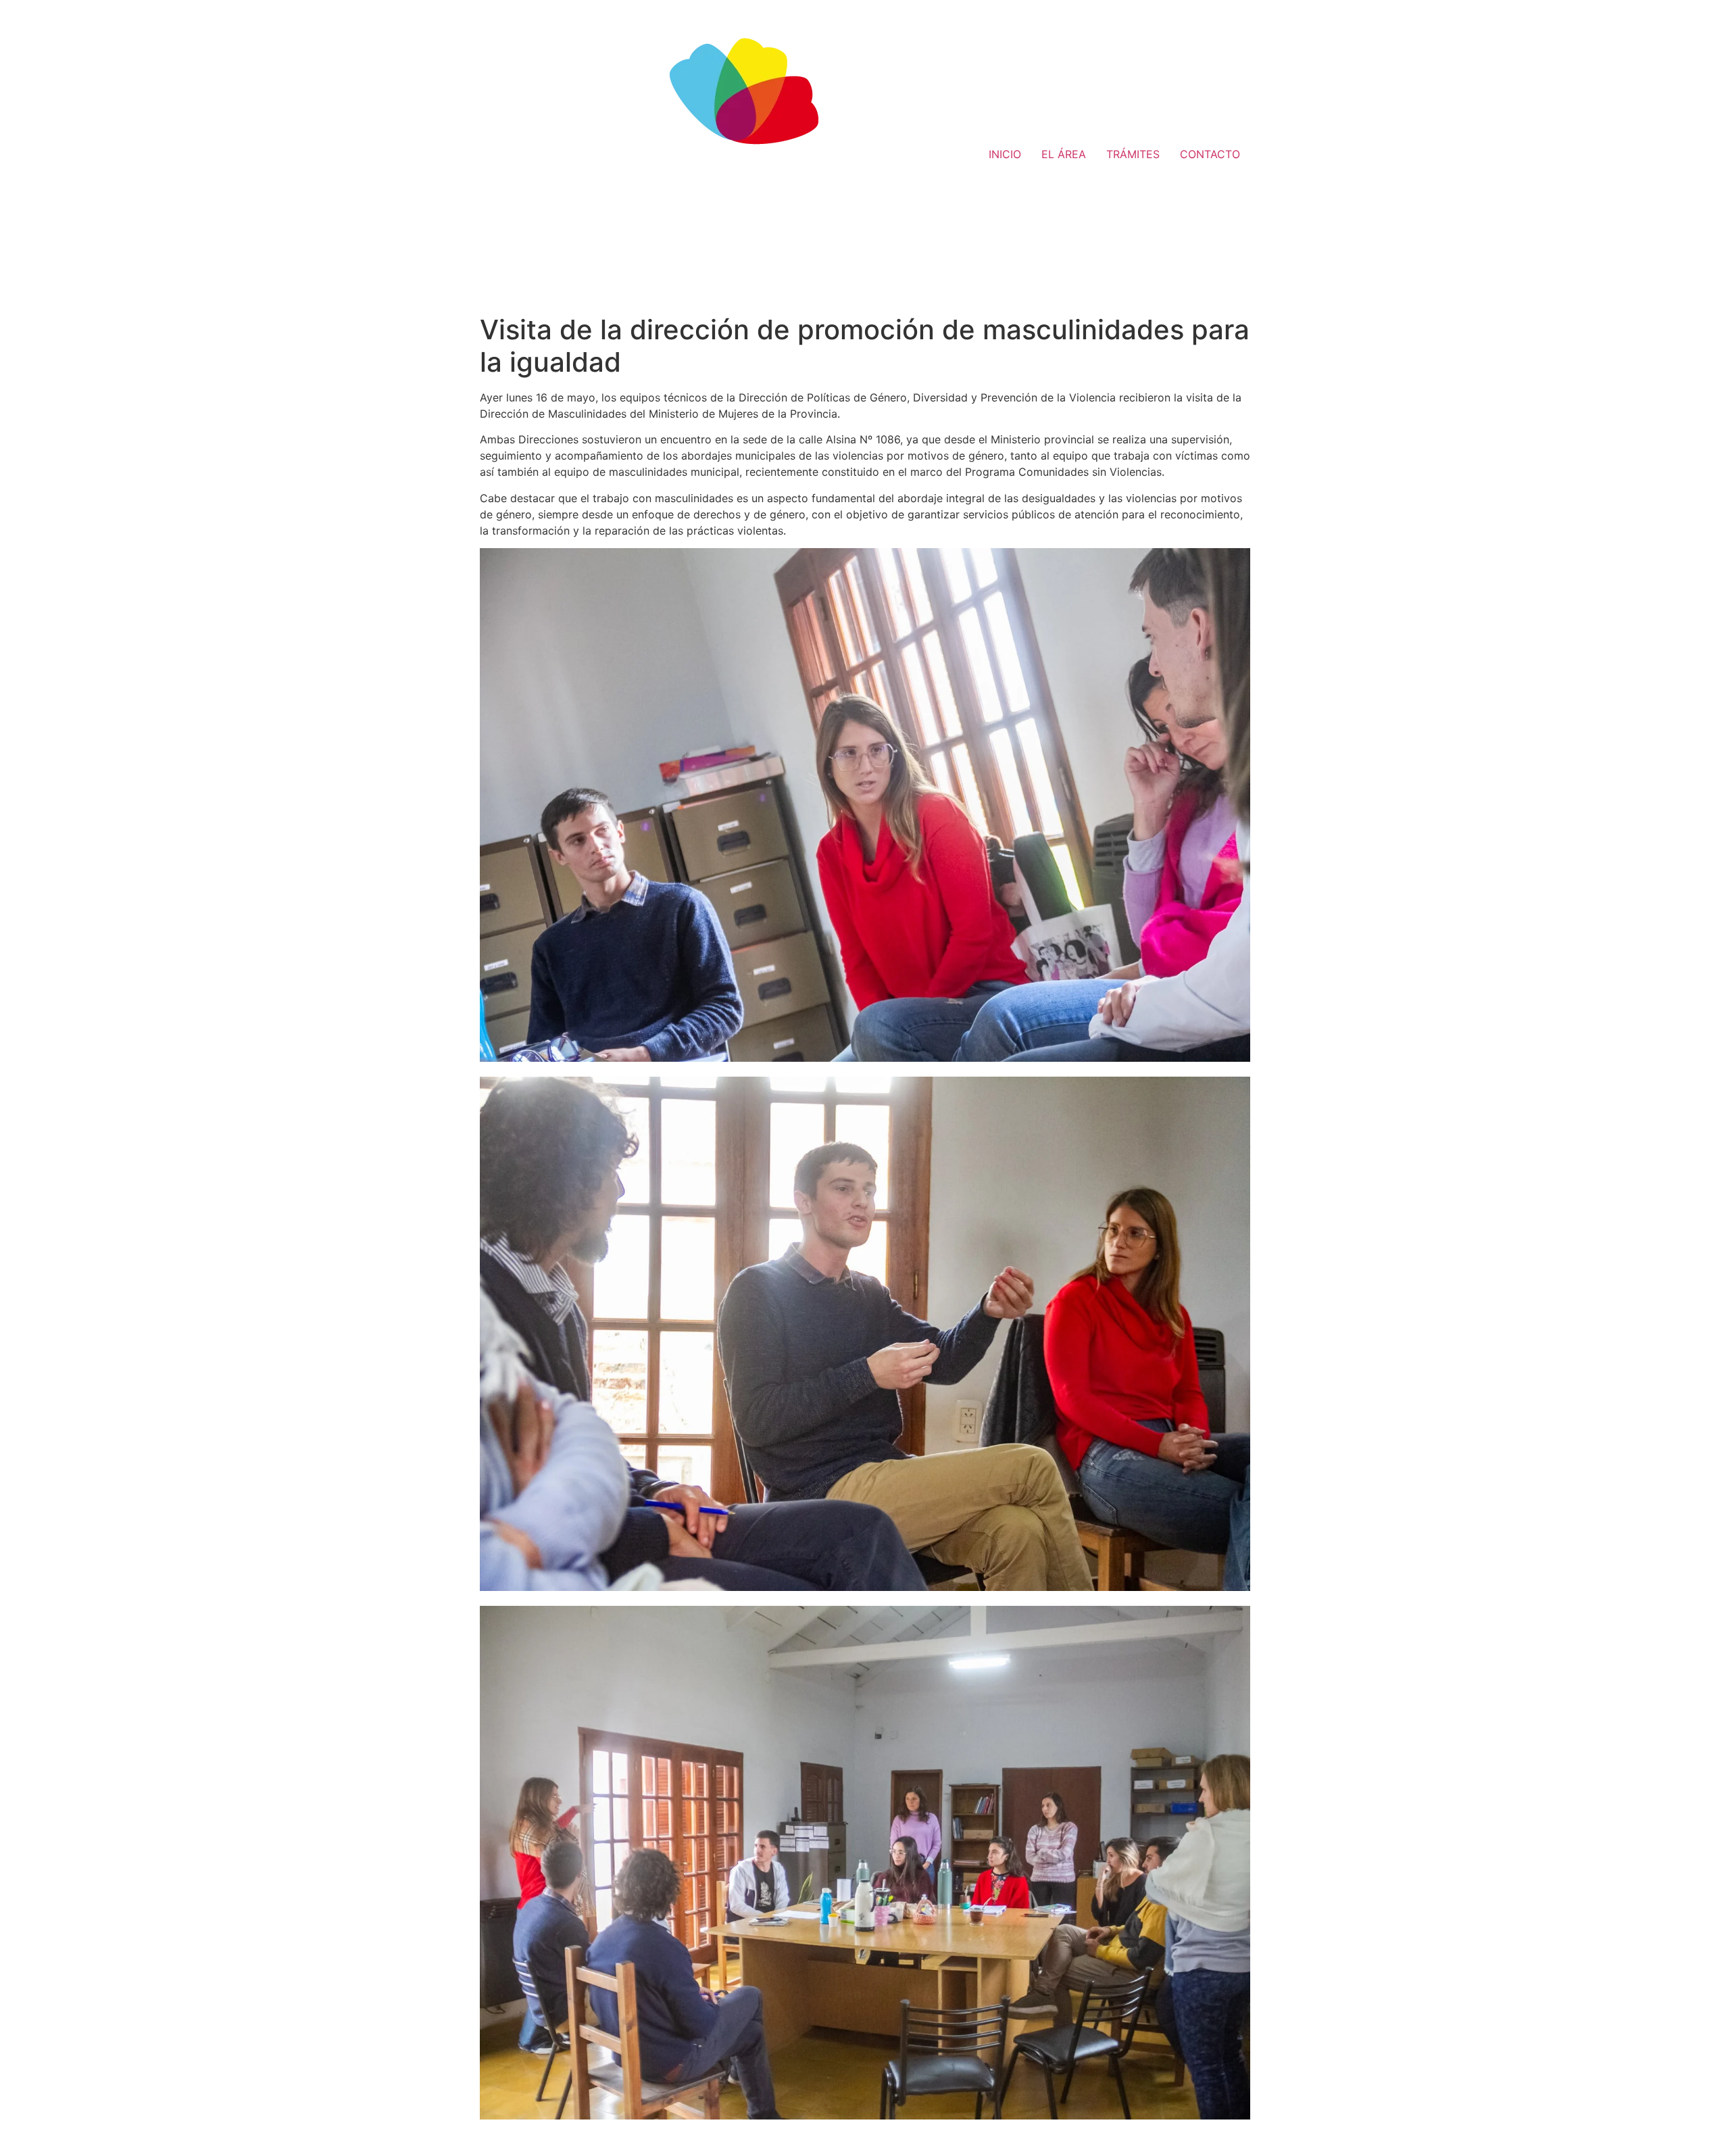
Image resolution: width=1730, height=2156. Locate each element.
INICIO (1005, 154)
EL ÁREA (1064, 154)
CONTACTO (1210, 154)
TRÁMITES (1133, 154)
